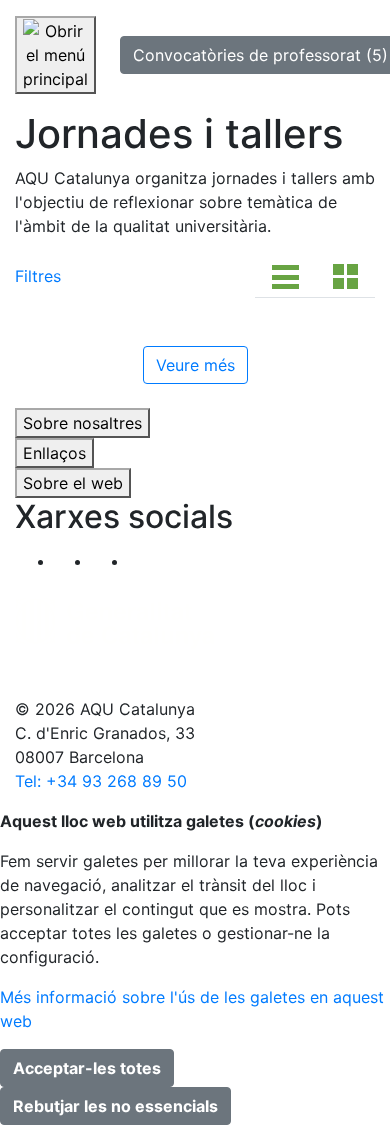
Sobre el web (73, 483)
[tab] (285, 276)
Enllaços (54, 453)
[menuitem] (147, 563)
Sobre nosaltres (82, 423)
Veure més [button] (195, 365)
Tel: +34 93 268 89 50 (101, 781)
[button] (147, 561)
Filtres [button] (38, 276)
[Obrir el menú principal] (55, 55)
